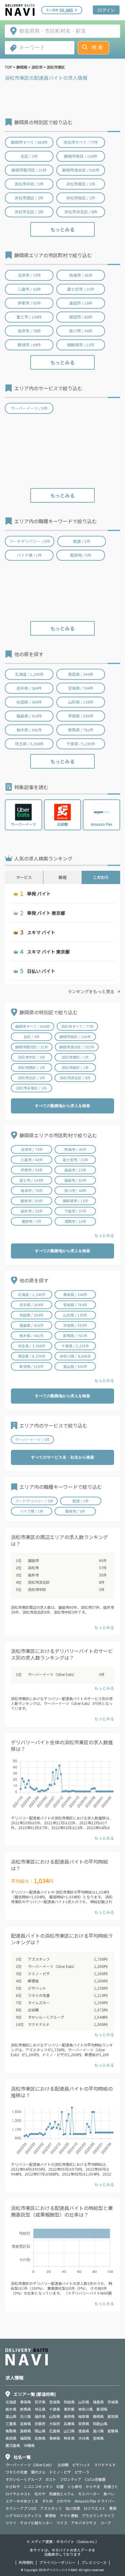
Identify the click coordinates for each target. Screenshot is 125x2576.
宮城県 (55, 2402)
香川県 (98, 2431)
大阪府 (55, 2424)
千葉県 (55, 2409)
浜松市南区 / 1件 (81, 198)
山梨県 (55, 2416)
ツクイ (11, 2523)
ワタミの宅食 (39, 1995)
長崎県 (55, 2438)
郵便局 (33, 1981)
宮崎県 (98, 2438)
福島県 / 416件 (29, 716)
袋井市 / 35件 (32, 1211)
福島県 (98, 2402)
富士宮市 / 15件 (81, 289)
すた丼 (47, 2501)
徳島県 (84, 2431)
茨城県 (113, 2402)
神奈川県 (86, 2409)
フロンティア (71, 2479)
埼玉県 (40, 2409)
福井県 (40, 2416)
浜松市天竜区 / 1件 (32, 1088)
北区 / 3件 (29, 156)
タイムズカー (39, 2002)
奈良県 (84, 2424)
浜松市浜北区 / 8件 (81, 212)
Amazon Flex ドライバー (95, 2501)
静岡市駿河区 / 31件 (29, 170)
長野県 (69, 2416)
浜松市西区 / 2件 (29, 198)
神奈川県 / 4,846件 (75, 1356)
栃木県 (11, 2409)
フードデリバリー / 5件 (30, 541)
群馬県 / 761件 (81, 730)
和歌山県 (100, 2424)
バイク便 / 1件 (29, 555)
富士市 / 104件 (29, 317)
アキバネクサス (84, 2523)
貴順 (113, 2508)
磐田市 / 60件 (81, 317)
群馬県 (25, 2409)
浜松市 (37, 67)
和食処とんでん (62, 2494)
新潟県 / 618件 (32, 1366)
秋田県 (69, 2402)
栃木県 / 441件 (29, 730)
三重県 (11, 2424)
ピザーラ (82, 2472)
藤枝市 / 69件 (29, 345)
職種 (62, 877)
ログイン (106, 10)
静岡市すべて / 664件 (29, 142)
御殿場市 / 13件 (81, 345)
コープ (105, 2523)
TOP (8, 67)
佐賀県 (40, 2438)
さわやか (64, 2501)
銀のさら (38, 2472)
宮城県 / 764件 (81, 688)
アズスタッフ (39, 1959)
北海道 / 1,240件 (29, 674)
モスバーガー (89, 2494)
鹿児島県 (13, 2445)
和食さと (111, 2486)
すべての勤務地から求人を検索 (62, 1106)
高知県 (11, 2438)
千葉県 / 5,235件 (81, 744)
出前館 (33, 2010)
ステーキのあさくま (22, 2501)
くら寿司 (75, 2486)
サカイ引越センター (36, 2523)
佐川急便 (73, 2508)
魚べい (109, 2494)
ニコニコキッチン (38, 2486)
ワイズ (62, 2523)
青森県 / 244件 (81, 674)
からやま (93, 2486)
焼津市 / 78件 (29, 331)
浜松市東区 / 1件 (81, 184)
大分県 (84, 2438)
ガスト (51, 2479)
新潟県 (102, 2409)
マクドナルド (39, 2024)
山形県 (84, 2402)
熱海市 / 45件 (81, 275)
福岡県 (25, 2438)
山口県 (69, 2431)
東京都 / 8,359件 (32, 1356)
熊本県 (69, 2438)
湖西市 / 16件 (75, 1221)
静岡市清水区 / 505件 (81, 170)
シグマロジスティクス (24, 2515)
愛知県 (113, 2416)
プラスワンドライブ (98, 2515)
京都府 (40, 2424)
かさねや (13, 2486)
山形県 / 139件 (81, 702)
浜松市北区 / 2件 (29, 212)
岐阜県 (84, 2416)
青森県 (25, 2402)
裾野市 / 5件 (32, 1221)
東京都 (69, 2409)
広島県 (55, 2431)
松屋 (60, 2486)
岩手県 (40, 2402)
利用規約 (26, 2562)
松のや (40, 2494)
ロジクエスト (95, 2508)
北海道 (11, 2402)
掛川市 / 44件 (81, 331)
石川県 (25, 2416)
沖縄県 (29, 2445)
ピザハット (37, 1988)
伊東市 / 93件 (29, 303)
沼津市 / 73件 (29, 275)
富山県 (11, 2416)
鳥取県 (11, 2431)
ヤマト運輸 (69, 2515)
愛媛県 (113, 2431)
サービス (24, 877)
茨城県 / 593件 (81, 716)
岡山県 (40, 2431)
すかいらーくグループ (46, 2017)
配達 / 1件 (82, 541)
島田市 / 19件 (81, 303)
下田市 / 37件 (75, 1211)
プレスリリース (94, 2562)
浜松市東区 (56, 67)
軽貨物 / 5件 (81, 555)
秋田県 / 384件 (29, 702)
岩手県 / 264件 (29, 688)
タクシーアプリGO (21, 2508)
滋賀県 (25, 2424)
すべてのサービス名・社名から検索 (62, 1457)
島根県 (25, 2431)
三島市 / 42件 (29, 289)
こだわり (101, 877)
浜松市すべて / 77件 (81, 142)
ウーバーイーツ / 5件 (29, 408)
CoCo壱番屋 (95, 2479)
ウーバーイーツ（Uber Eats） (52, 1674)
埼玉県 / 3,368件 (29, 744)
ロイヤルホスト (18, 2494)
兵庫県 (69, 2424)
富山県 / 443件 (75, 1366)
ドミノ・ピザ (39, 1973)
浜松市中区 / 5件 (29, 184)
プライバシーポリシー (57, 2562)
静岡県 (22, 67)
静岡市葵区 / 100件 (81, 156)
